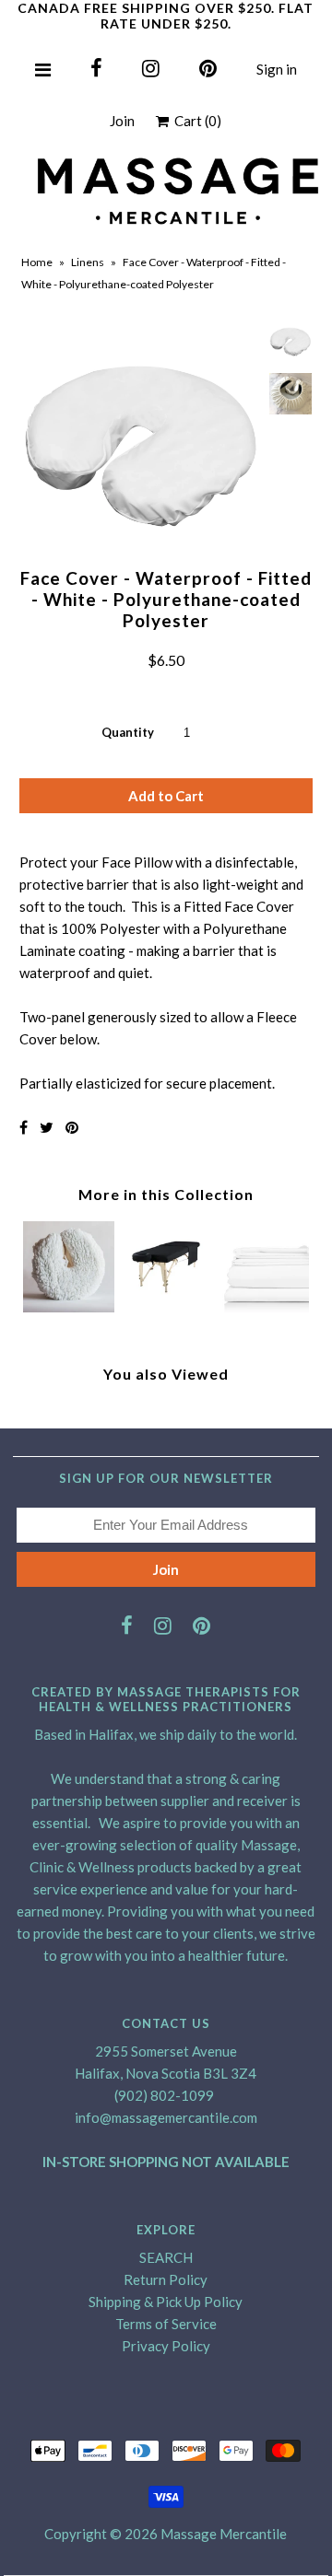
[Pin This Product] (72, 1127)
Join (122, 121)
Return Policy (166, 2279)
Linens (88, 262)
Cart (195, 121)
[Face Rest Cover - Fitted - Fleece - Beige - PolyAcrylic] (69, 1307)
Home (37, 262)
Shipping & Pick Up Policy (166, 2302)
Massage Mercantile (224, 2534)
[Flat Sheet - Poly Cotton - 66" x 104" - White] (263, 1307)
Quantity (128, 732)
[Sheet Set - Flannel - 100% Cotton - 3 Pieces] (166, 1307)
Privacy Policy (166, 2346)
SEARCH (166, 2257)
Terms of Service (166, 2324)
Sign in (277, 69)
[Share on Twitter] (47, 1127)
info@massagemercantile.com (166, 2117)
